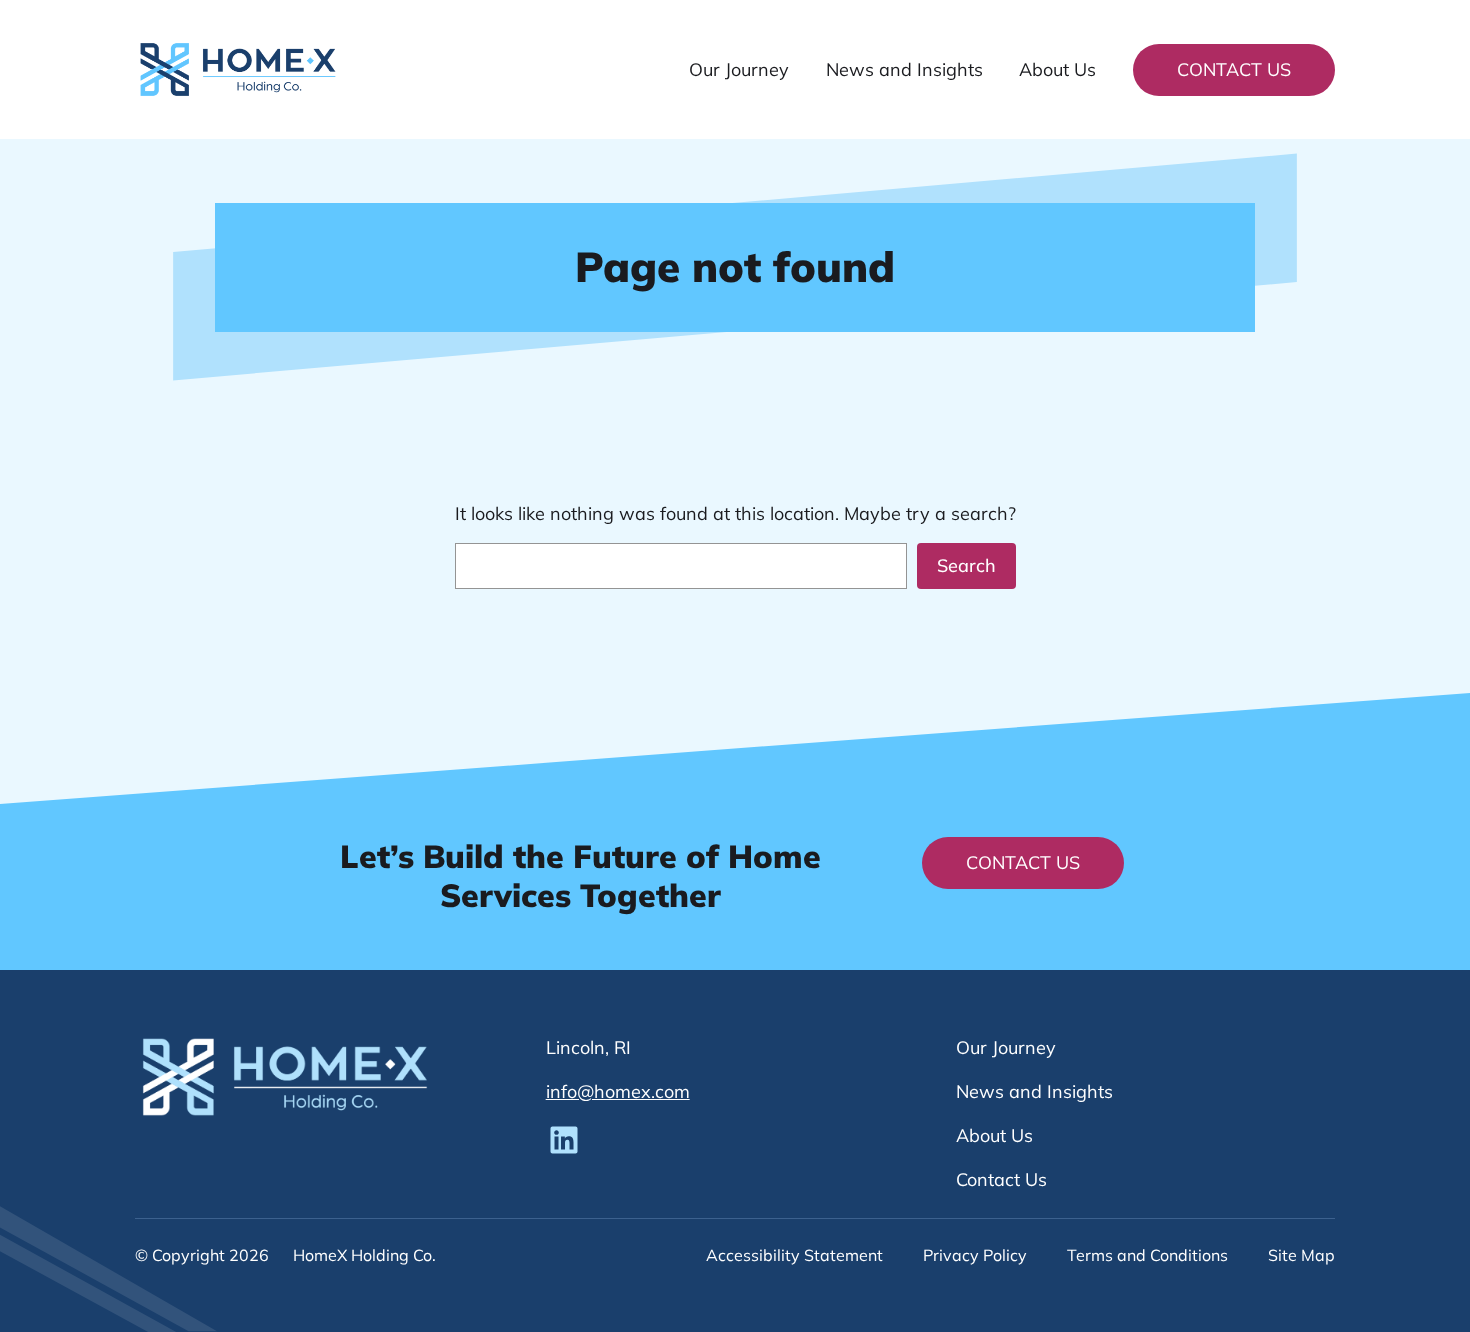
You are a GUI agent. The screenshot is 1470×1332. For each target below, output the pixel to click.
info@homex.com (618, 1091)
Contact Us (1234, 69)
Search (966, 565)
